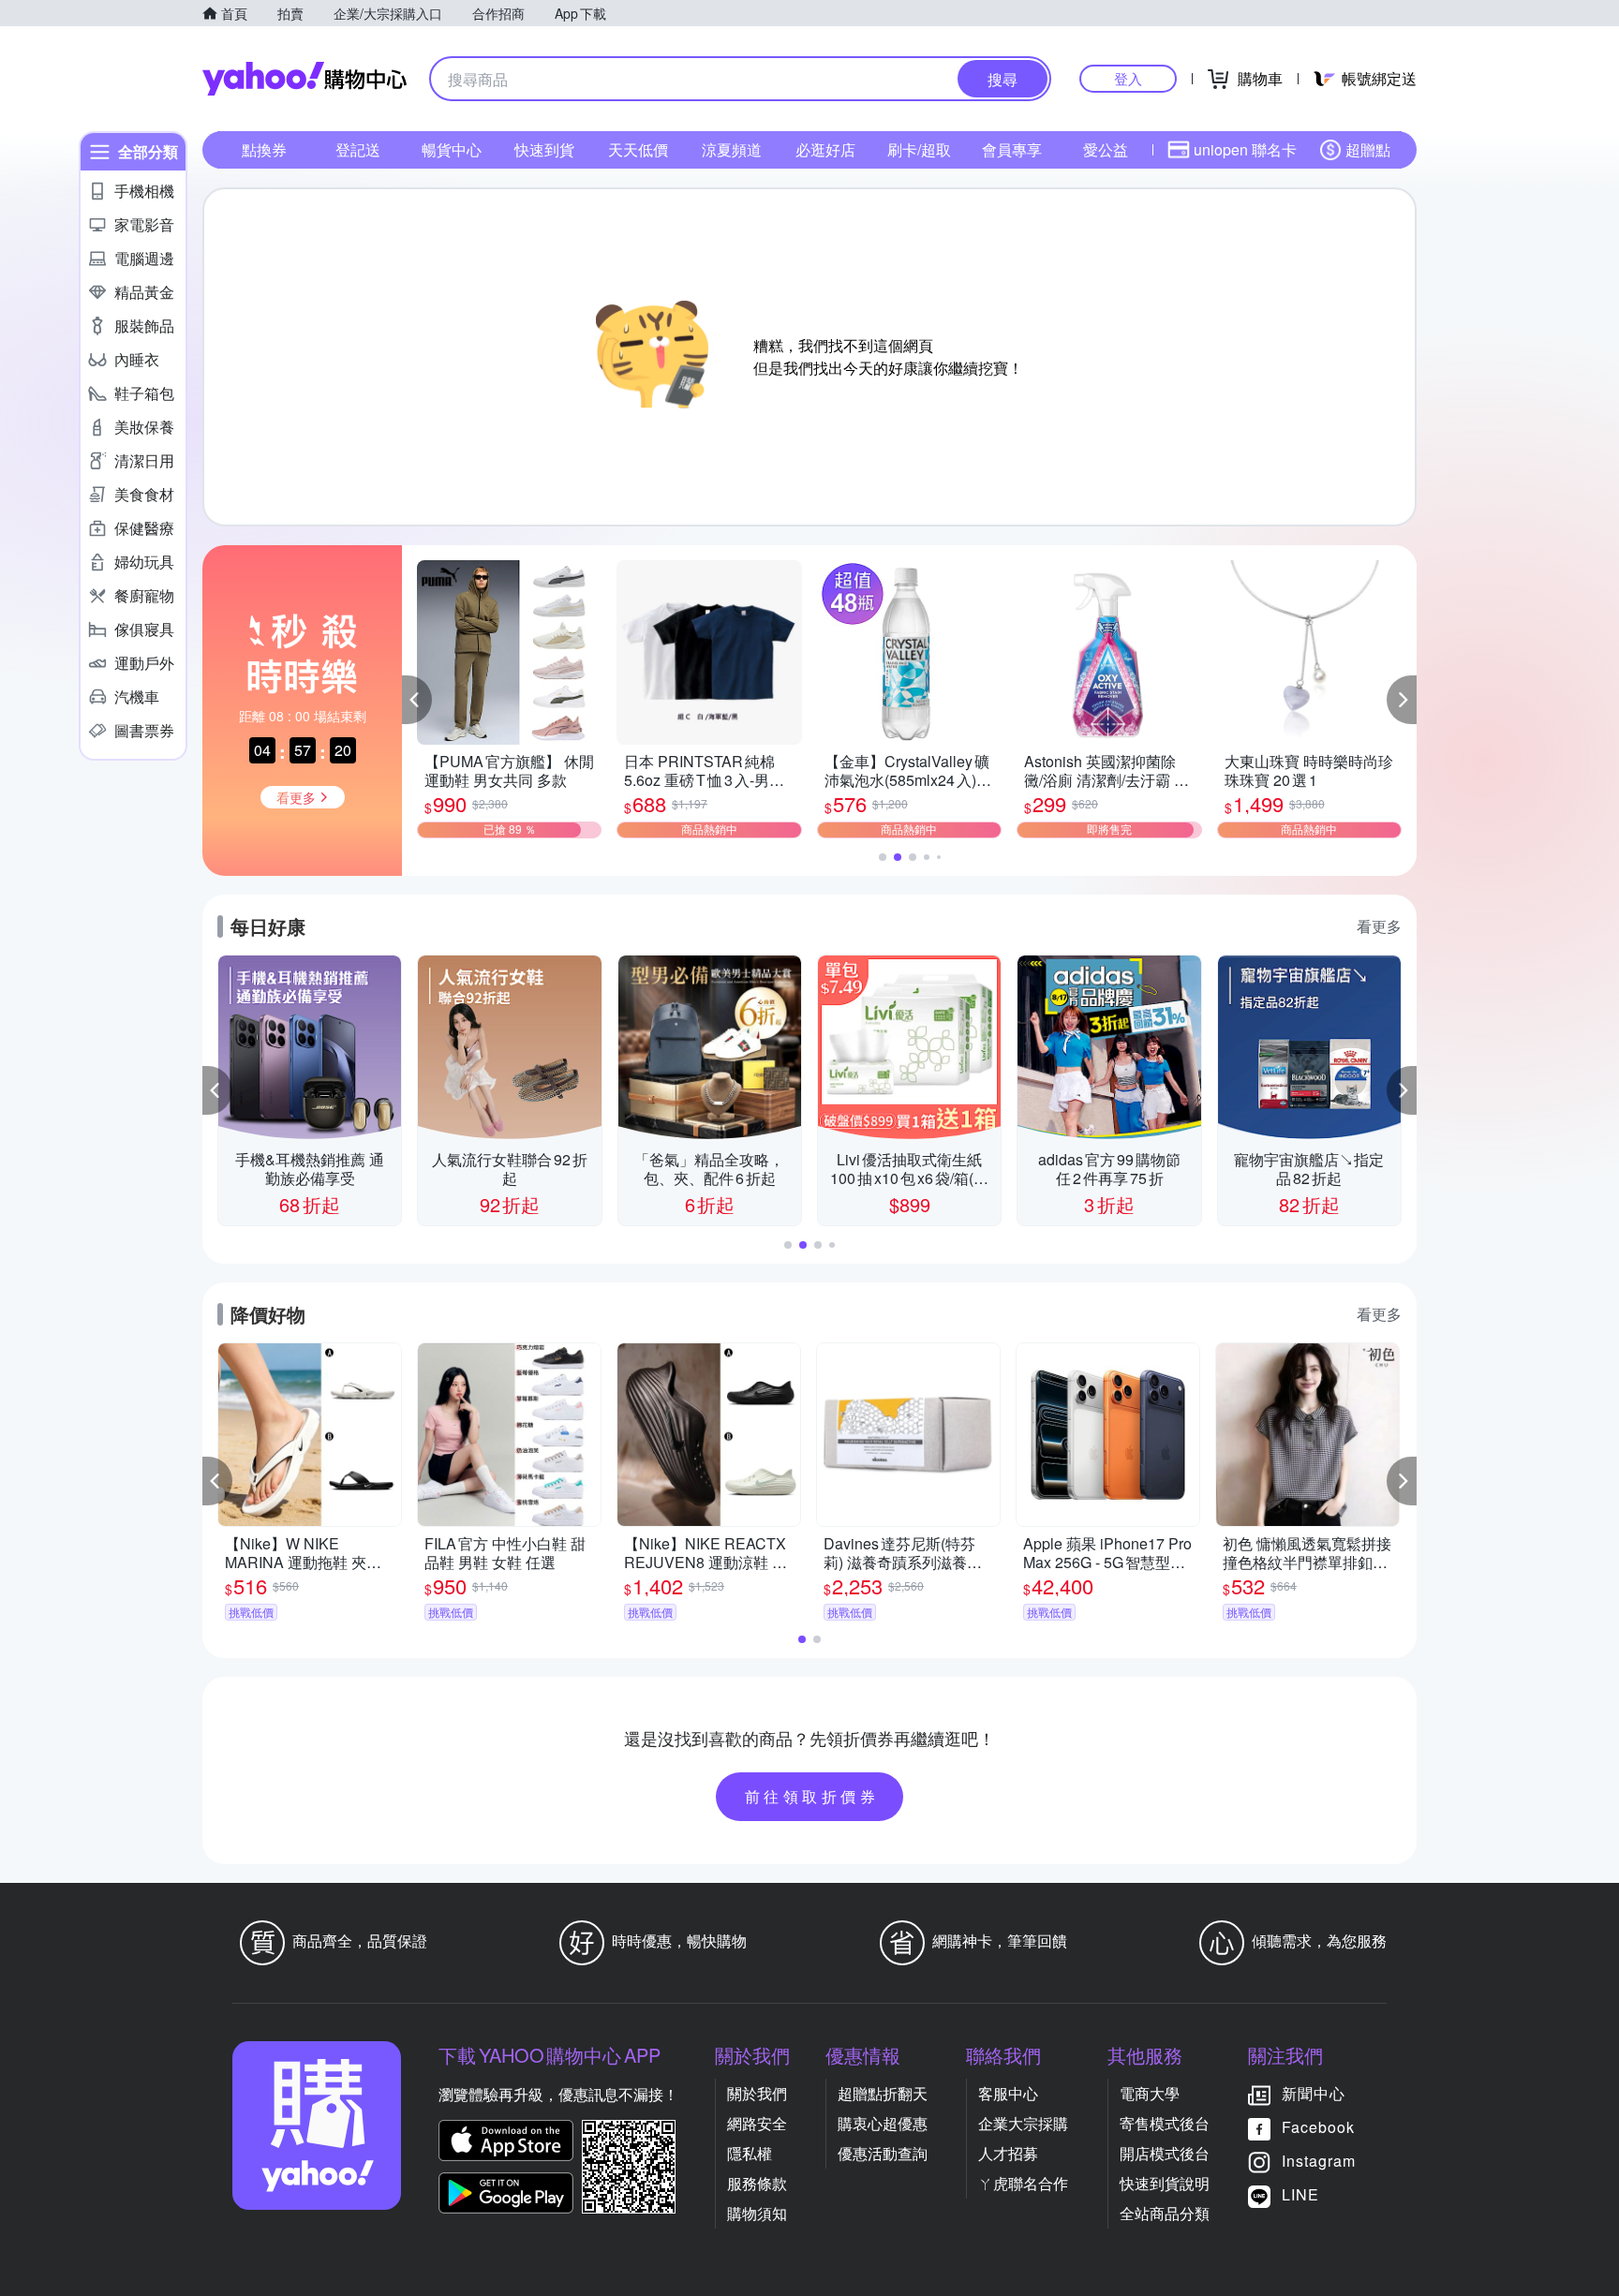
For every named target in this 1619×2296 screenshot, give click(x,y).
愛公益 (1106, 149)
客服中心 (1008, 2093)
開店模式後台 (1165, 2153)
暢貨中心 (452, 149)
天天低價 (638, 149)
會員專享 (1012, 149)
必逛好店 (825, 149)
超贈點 (1368, 149)
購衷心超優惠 (883, 2123)
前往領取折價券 (812, 1796)
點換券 (264, 149)
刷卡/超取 (919, 149)
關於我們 (757, 2093)
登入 (1128, 78)
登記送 (358, 149)
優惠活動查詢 (883, 2153)
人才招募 (1008, 2153)
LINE (1300, 2194)
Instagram (1319, 2161)
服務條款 (757, 2183)
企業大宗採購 (1023, 2123)
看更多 (1379, 926)
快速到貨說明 (1165, 2183)
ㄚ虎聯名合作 (1023, 2183)
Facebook (1318, 2127)
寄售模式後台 (1165, 2123)
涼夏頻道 (732, 149)
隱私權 (750, 2153)
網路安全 (757, 2123)
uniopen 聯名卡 (1245, 149)
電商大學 (1150, 2093)
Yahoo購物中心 (304, 79)
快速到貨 (544, 149)
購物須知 (757, 2213)
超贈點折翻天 (883, 2093)
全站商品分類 (1165, 2213)
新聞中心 (1314, 2093)
